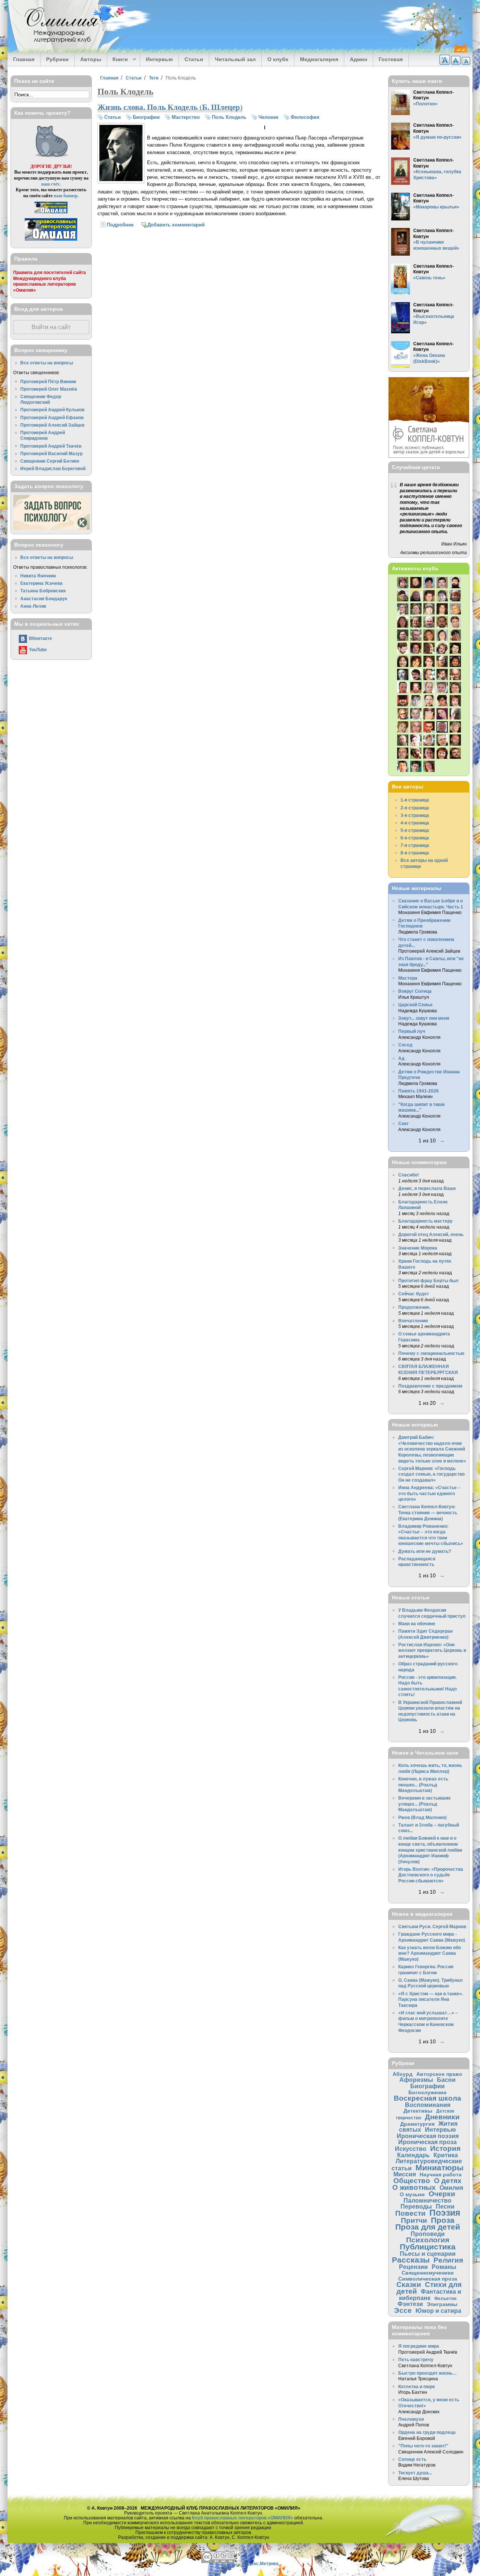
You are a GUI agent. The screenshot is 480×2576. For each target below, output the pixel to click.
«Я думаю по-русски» (437, 137)
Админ (358, 59)
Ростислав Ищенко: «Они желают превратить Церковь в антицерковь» (432, 1650)
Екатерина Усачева (41, 583)
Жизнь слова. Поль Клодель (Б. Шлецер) (170, 107)
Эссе (403, 2310)
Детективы (418, 2111)
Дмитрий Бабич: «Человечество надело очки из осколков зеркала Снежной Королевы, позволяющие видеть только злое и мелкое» (432, 1449)
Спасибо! (409, 1175)
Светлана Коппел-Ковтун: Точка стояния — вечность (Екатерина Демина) (428, 1512)
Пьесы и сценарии (428, 2254)
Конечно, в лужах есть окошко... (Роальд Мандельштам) (423, 1785)
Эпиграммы (442, 2304)
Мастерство (186, 117)
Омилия (451, 2188)
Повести (410, 2213)
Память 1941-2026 (418, 1091)
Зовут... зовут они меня (424, 1018)
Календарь (413, 2155)
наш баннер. (66, 196)
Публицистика (428, 2247)
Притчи (414, 2220)
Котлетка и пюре (417, 2386)
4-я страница (415, 823)
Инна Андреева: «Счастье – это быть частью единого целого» (429, 1493)
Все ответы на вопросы (47, 363)
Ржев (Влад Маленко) (422, 1817)
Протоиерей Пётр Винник (48, 381)
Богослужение (427, 2092)
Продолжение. (414, 1307)
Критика (446, 2155)
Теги (154, 78)
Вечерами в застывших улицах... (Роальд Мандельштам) (424, 1804)
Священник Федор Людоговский (41, 399)
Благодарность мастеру (425, 1221)
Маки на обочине (417, 1624)
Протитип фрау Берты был (428, 1281)
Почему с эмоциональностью (431, 1353)
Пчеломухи (411, 2419)
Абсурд (403, 2074)
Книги (118, 60)
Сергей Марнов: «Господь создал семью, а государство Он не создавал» (431, 1474)
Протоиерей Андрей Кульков (52, 410)
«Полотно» (425, 104)
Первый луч (412, 1031)
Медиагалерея (319, 59)
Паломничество (427, 2200)
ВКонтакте (40, 638)
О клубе (278, 59)
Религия (448, 2260)
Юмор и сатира (438, 2311)
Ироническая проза (427, 2142)
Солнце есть (412, 2459)
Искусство (411, 2149)
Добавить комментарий (176, 225)
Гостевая (391, 59)
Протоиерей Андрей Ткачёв (51, 446)
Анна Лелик (33, 606)
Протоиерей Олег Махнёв (49, 389)
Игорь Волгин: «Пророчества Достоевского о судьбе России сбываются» (431, 1875)
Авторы (91, 59)
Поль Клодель (229, 117)
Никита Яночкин (38, 576)
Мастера (408, 978)
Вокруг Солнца (415, 991)
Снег (403, 1123)
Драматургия (417, 2124)
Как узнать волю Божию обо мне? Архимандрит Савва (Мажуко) (430, 1953)
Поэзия (445, 2213)
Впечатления (413, 1321)
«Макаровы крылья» (436, 207)
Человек (268, 117)
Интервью (159, 59)
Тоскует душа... (415, 2473)
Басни (446, 2080)
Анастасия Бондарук (44, 599)
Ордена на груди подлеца (427, 2432)
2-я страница (415, 808)
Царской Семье (415, 1005)
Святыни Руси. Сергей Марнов (432, 1926)
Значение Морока (418, 1248)
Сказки (409, 2285)
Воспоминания (428, 2105)
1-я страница (415, 800)
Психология (428, 2240)
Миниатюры (439, 2168)
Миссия (405, 2174)
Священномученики (428, 2273)
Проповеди (428, 2234)
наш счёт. (51, 184)
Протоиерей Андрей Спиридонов (43, 435)
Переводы (416, 2206)
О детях (448, 2181)
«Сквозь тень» (429, 278)
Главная (24, 59)
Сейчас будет (414, 1294)
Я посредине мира (419, 2346)
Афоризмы (416, 2080)
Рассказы (411, 2260)
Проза (443, 2220)
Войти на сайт (51, 327)
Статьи (194, 59)
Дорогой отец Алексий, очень (431, 1234)
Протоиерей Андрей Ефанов (52, 417)
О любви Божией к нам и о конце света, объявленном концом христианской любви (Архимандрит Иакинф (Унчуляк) (430, 1850)
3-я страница (415, 815)
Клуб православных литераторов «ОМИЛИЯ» (243, 2518)
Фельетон (445, 2298)
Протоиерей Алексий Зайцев (52, 425)
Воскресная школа (427, 2098)
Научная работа (441, 2174)
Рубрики (57, 59)
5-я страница (415, 830)
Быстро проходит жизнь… (427, 2373)
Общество (412, 2181)
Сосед (405, 1045)
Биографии (146, 117)
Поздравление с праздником (430, 1386)
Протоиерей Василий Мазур (51, 453)
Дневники (442, 2117)
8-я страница (415, 853)
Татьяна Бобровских (43, 591)
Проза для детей (428, 2227)
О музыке (412, 2194)
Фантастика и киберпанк (430, 2295)
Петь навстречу (416, 2359)
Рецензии (413, 2267)
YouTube (38, 650)
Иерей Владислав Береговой (53, 468)
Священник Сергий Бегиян (50, 461)
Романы (444, 2267)
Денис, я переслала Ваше (427, 1188)
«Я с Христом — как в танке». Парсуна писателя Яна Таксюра (431, 1999)
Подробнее (120, 225)
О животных (414, 2187)
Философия (305, 117)
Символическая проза (428, 2279)
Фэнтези (410, 2304)
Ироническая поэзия (428, 2136)
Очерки (442, 2194)
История (445, 2148)
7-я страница (415, 845)
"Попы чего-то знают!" (423, 2446)
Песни (445, 2206)
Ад (401, 1058)
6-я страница (415, 838)
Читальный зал (235, 59)
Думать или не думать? (425, 1551)
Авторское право (439, 2074)
